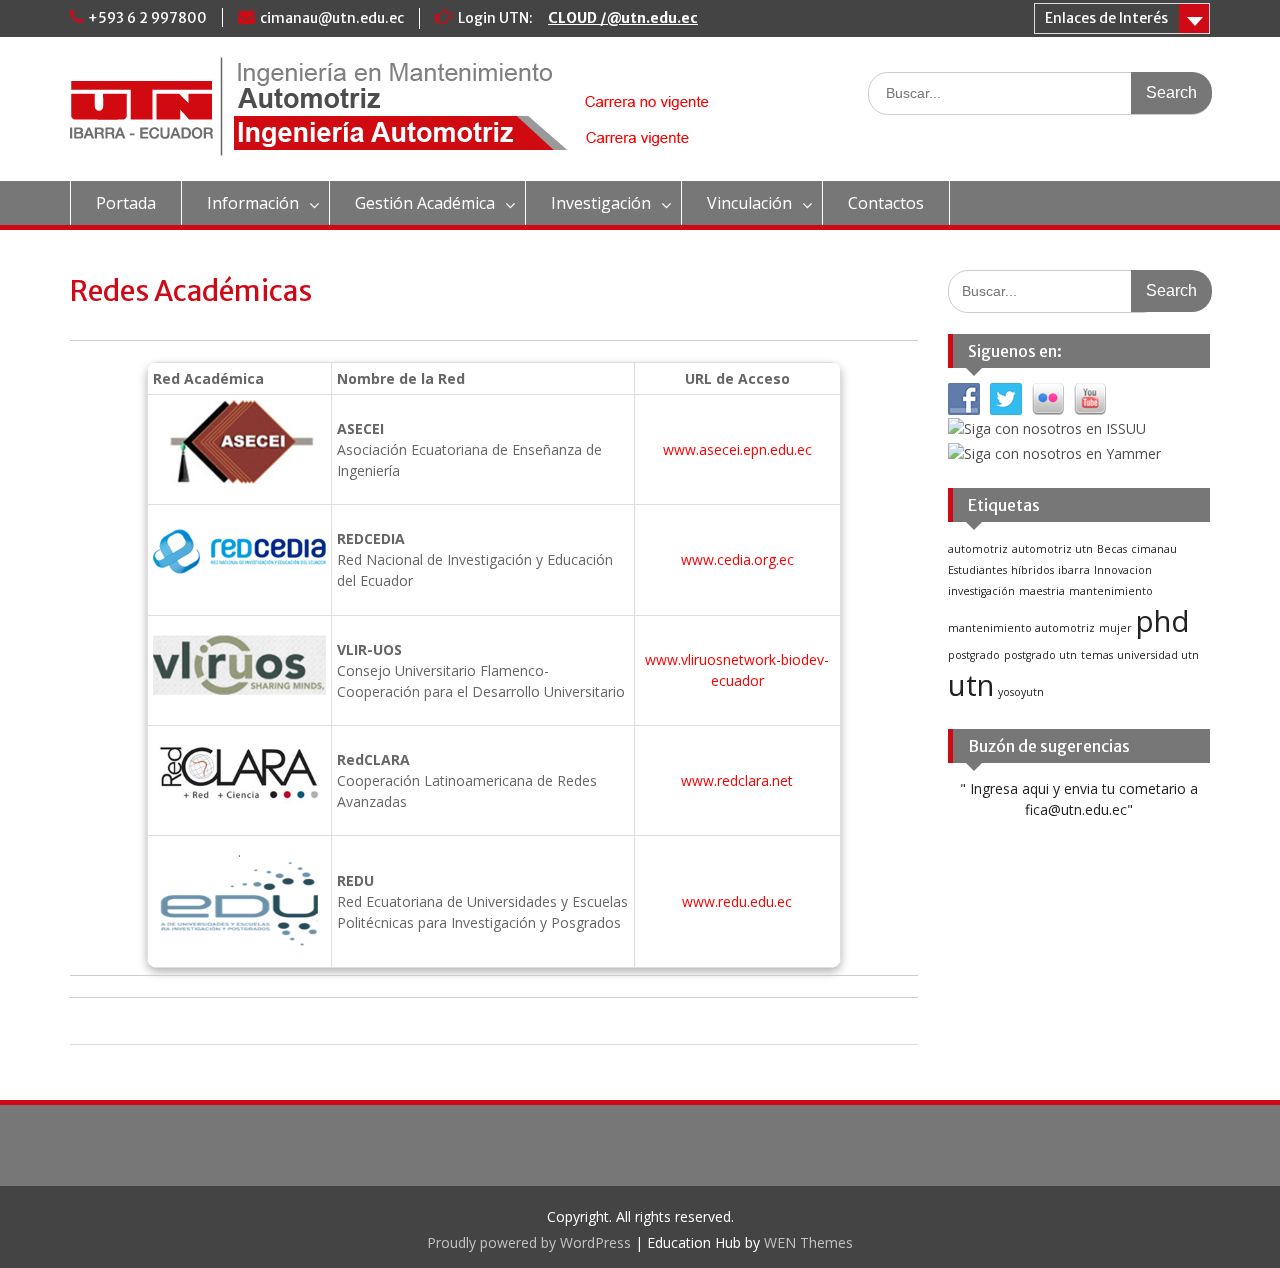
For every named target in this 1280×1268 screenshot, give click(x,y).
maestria (1042, 591)
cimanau (1154, 549)
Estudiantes (977, 570)
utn (971, 685)
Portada (126, 203)
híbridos (1032, 570)
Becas (1112, 549)
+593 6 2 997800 (147, 18)
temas (1097, 655)
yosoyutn (1021, 692)
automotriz (978, 549)
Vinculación (749, 203)
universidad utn (1158, 655)
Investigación (601, 203)
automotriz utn (1052, 549)
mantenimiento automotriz (1021, 628)
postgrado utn (1040, 655)
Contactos (886, 203)
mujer (1115, 628)
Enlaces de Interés (1106, 18)
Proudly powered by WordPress (529, 1242)
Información (253, 203)
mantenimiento (1111, 591)
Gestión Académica (425, 203)
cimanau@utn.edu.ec (332, 18)
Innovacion (1123, 570)
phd (1163, 621)
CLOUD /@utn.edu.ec (623, 18)
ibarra (1074, 570)
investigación (981, 591)
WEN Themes (808, 1242)
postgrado (974, 655)
